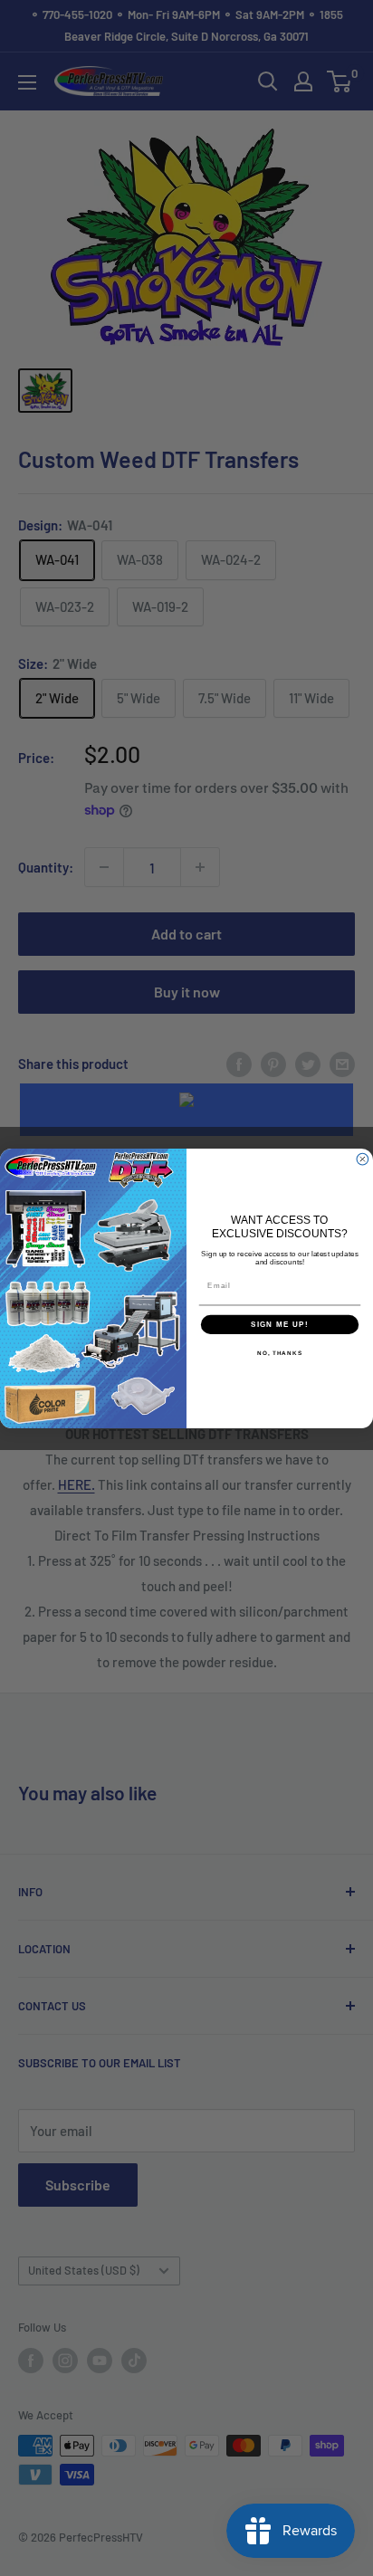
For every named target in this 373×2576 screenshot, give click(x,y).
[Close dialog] (363, 1159)
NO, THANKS (280, 1353)
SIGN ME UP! (280, 1324)
